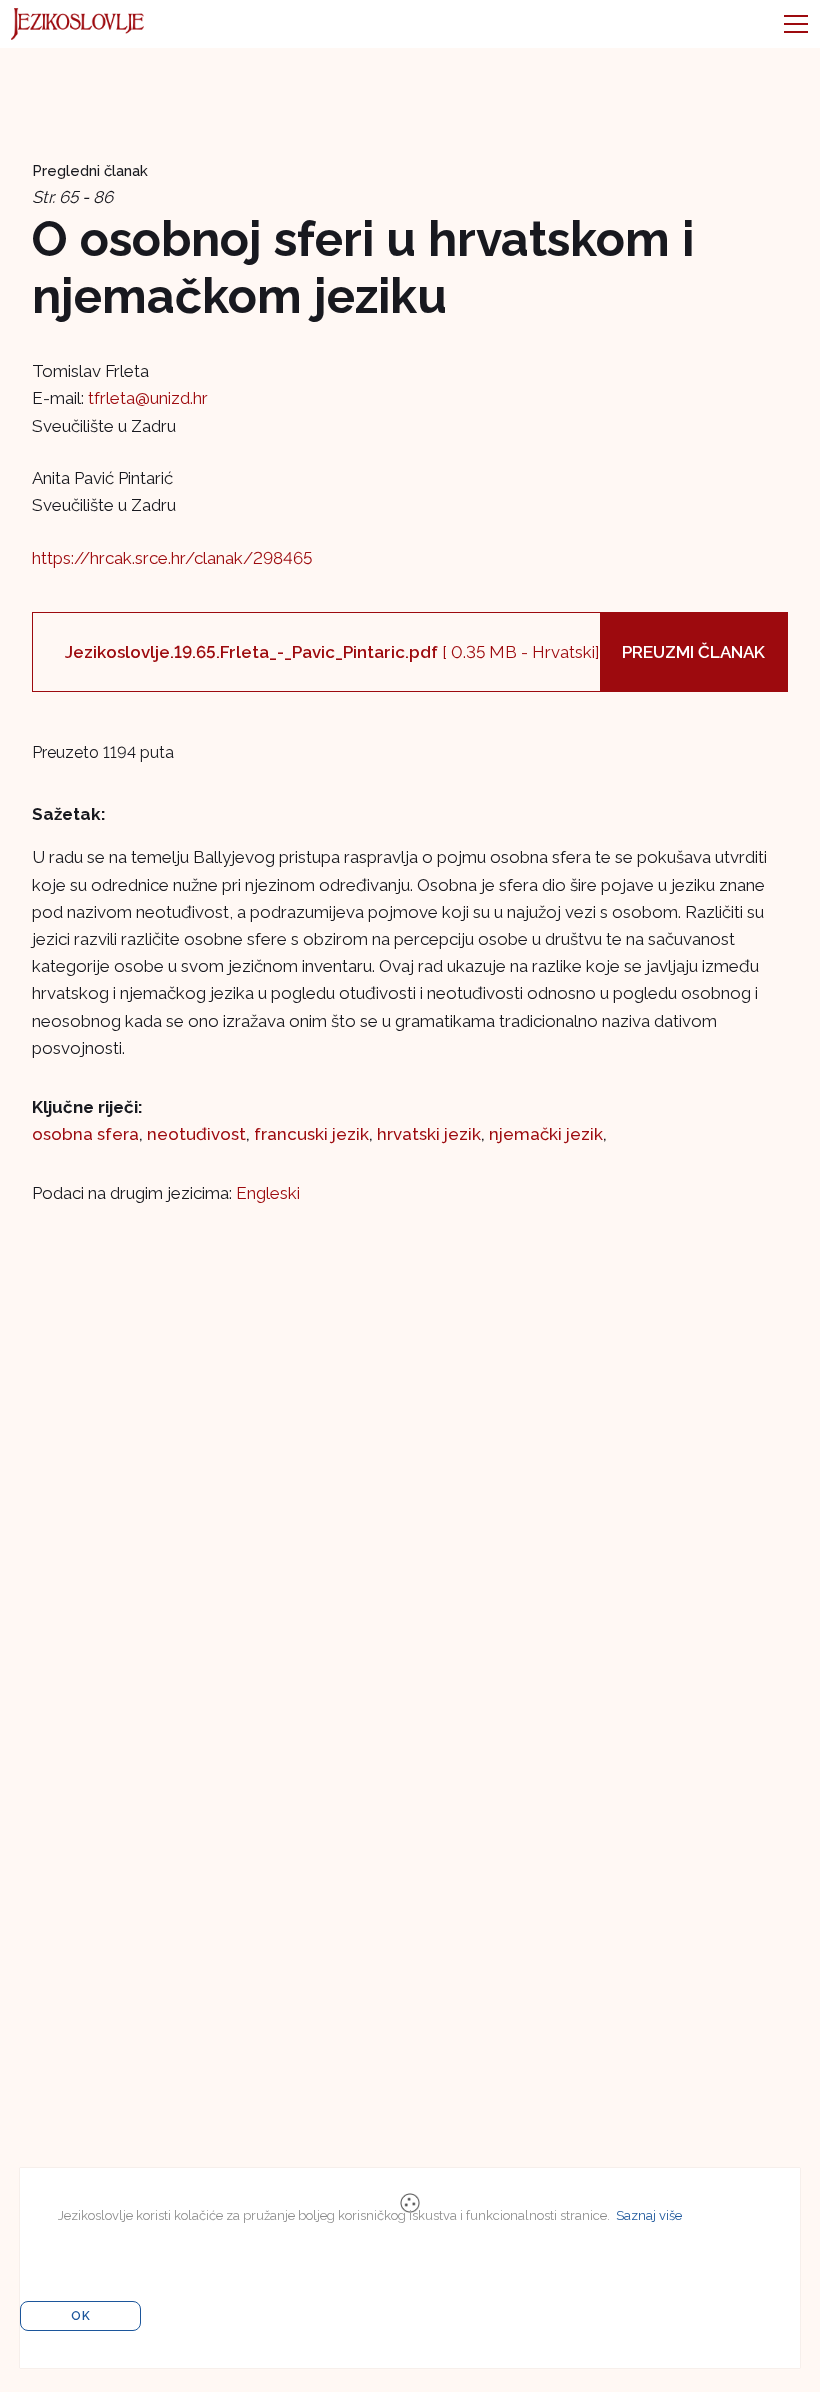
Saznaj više (649, 2215)
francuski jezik (311, 1134)
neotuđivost (196, 1134)
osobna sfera (85, 1134)
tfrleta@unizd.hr (148, 398)
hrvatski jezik (429, 1134)
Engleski (268, 1193)
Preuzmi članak (693, 652)
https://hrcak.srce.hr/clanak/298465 (172, 558)
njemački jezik (546, 1134)
